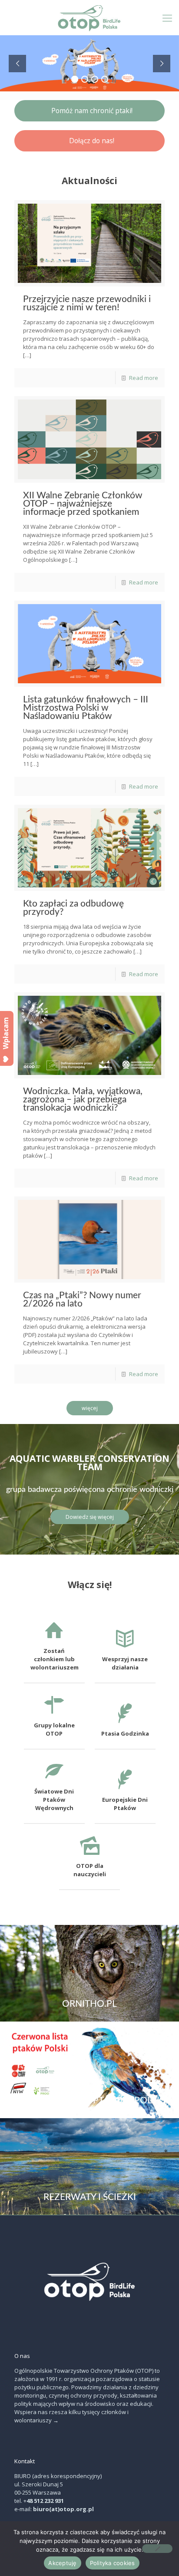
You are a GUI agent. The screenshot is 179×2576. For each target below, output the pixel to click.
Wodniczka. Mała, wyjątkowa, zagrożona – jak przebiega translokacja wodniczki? (83, 1100)
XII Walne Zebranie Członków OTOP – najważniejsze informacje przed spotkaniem (83, 504)
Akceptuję (62, 2563)
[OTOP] (89, 17)
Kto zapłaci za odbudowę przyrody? (73, 908)
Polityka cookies (113, 2563)
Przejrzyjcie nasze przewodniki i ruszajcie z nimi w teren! (87, 303)
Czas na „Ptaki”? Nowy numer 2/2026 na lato (82, 1300)
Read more (144, 378)
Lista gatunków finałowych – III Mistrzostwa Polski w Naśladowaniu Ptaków (86, 708)
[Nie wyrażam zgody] (157, 2549)
